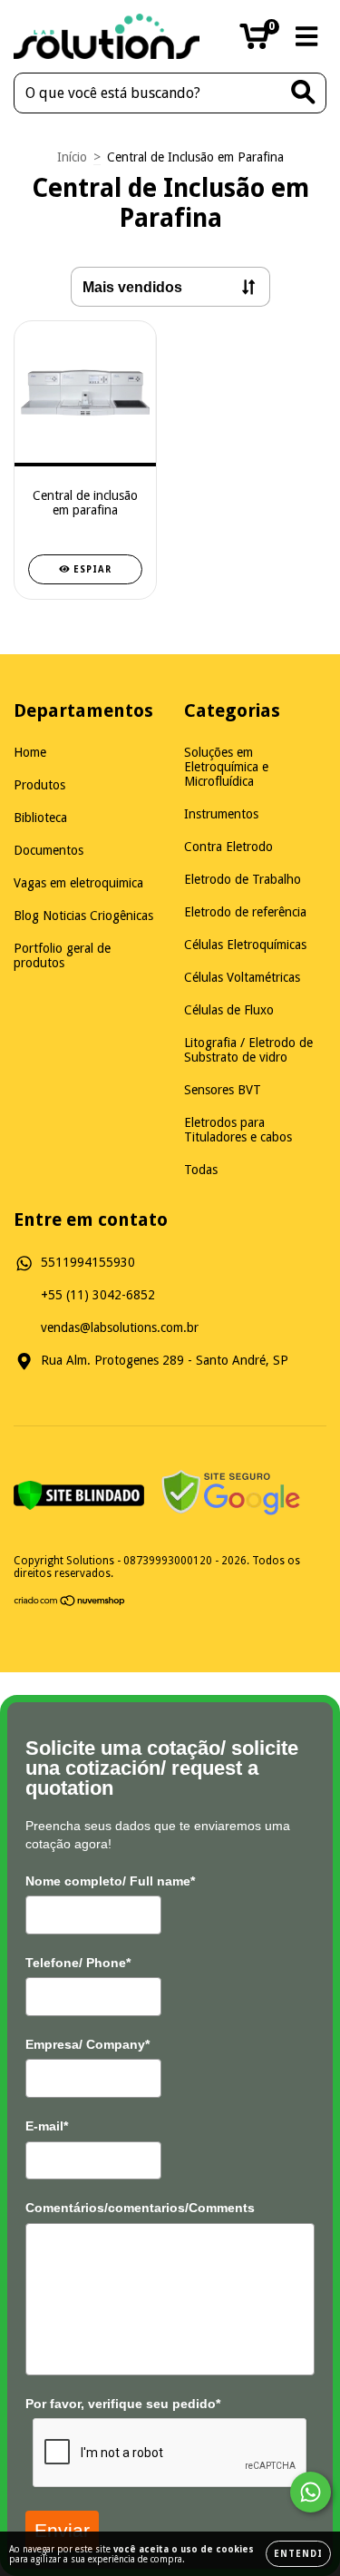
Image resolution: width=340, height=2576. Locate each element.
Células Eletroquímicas (245, 945)
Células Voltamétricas (242, 977)
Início (72, 157)
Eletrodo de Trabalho (243, 879)
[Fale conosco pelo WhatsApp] (311, 2492)
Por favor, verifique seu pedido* (123, 2404)
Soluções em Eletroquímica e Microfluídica (226, 767)
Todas (201, 1170)
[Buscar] (303, 92)
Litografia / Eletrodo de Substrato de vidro (248, 1050)
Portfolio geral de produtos (62, 955)
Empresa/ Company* (87, 2044)
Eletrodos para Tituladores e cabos (238, 1130)
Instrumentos (221, 814)
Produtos (39, 785)
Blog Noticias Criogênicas (83, 916)
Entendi (298, 2554)
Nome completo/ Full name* (110, 1881)
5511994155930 (88, 1262)
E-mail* (47, 2126)
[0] (254, 42)
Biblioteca (40, 818)
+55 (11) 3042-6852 (98, 1295)
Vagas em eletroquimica (78, 883)
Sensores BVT (223, 1090)
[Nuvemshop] (70, 1603)
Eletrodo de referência (245, 912)
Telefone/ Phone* (78, 1963)
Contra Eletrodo (228, 847)
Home (30, 752)
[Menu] (307, 36)
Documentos (49, 850)
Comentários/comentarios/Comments (140, 2208)
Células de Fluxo (229, 1010)
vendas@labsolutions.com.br (120, 1327)
